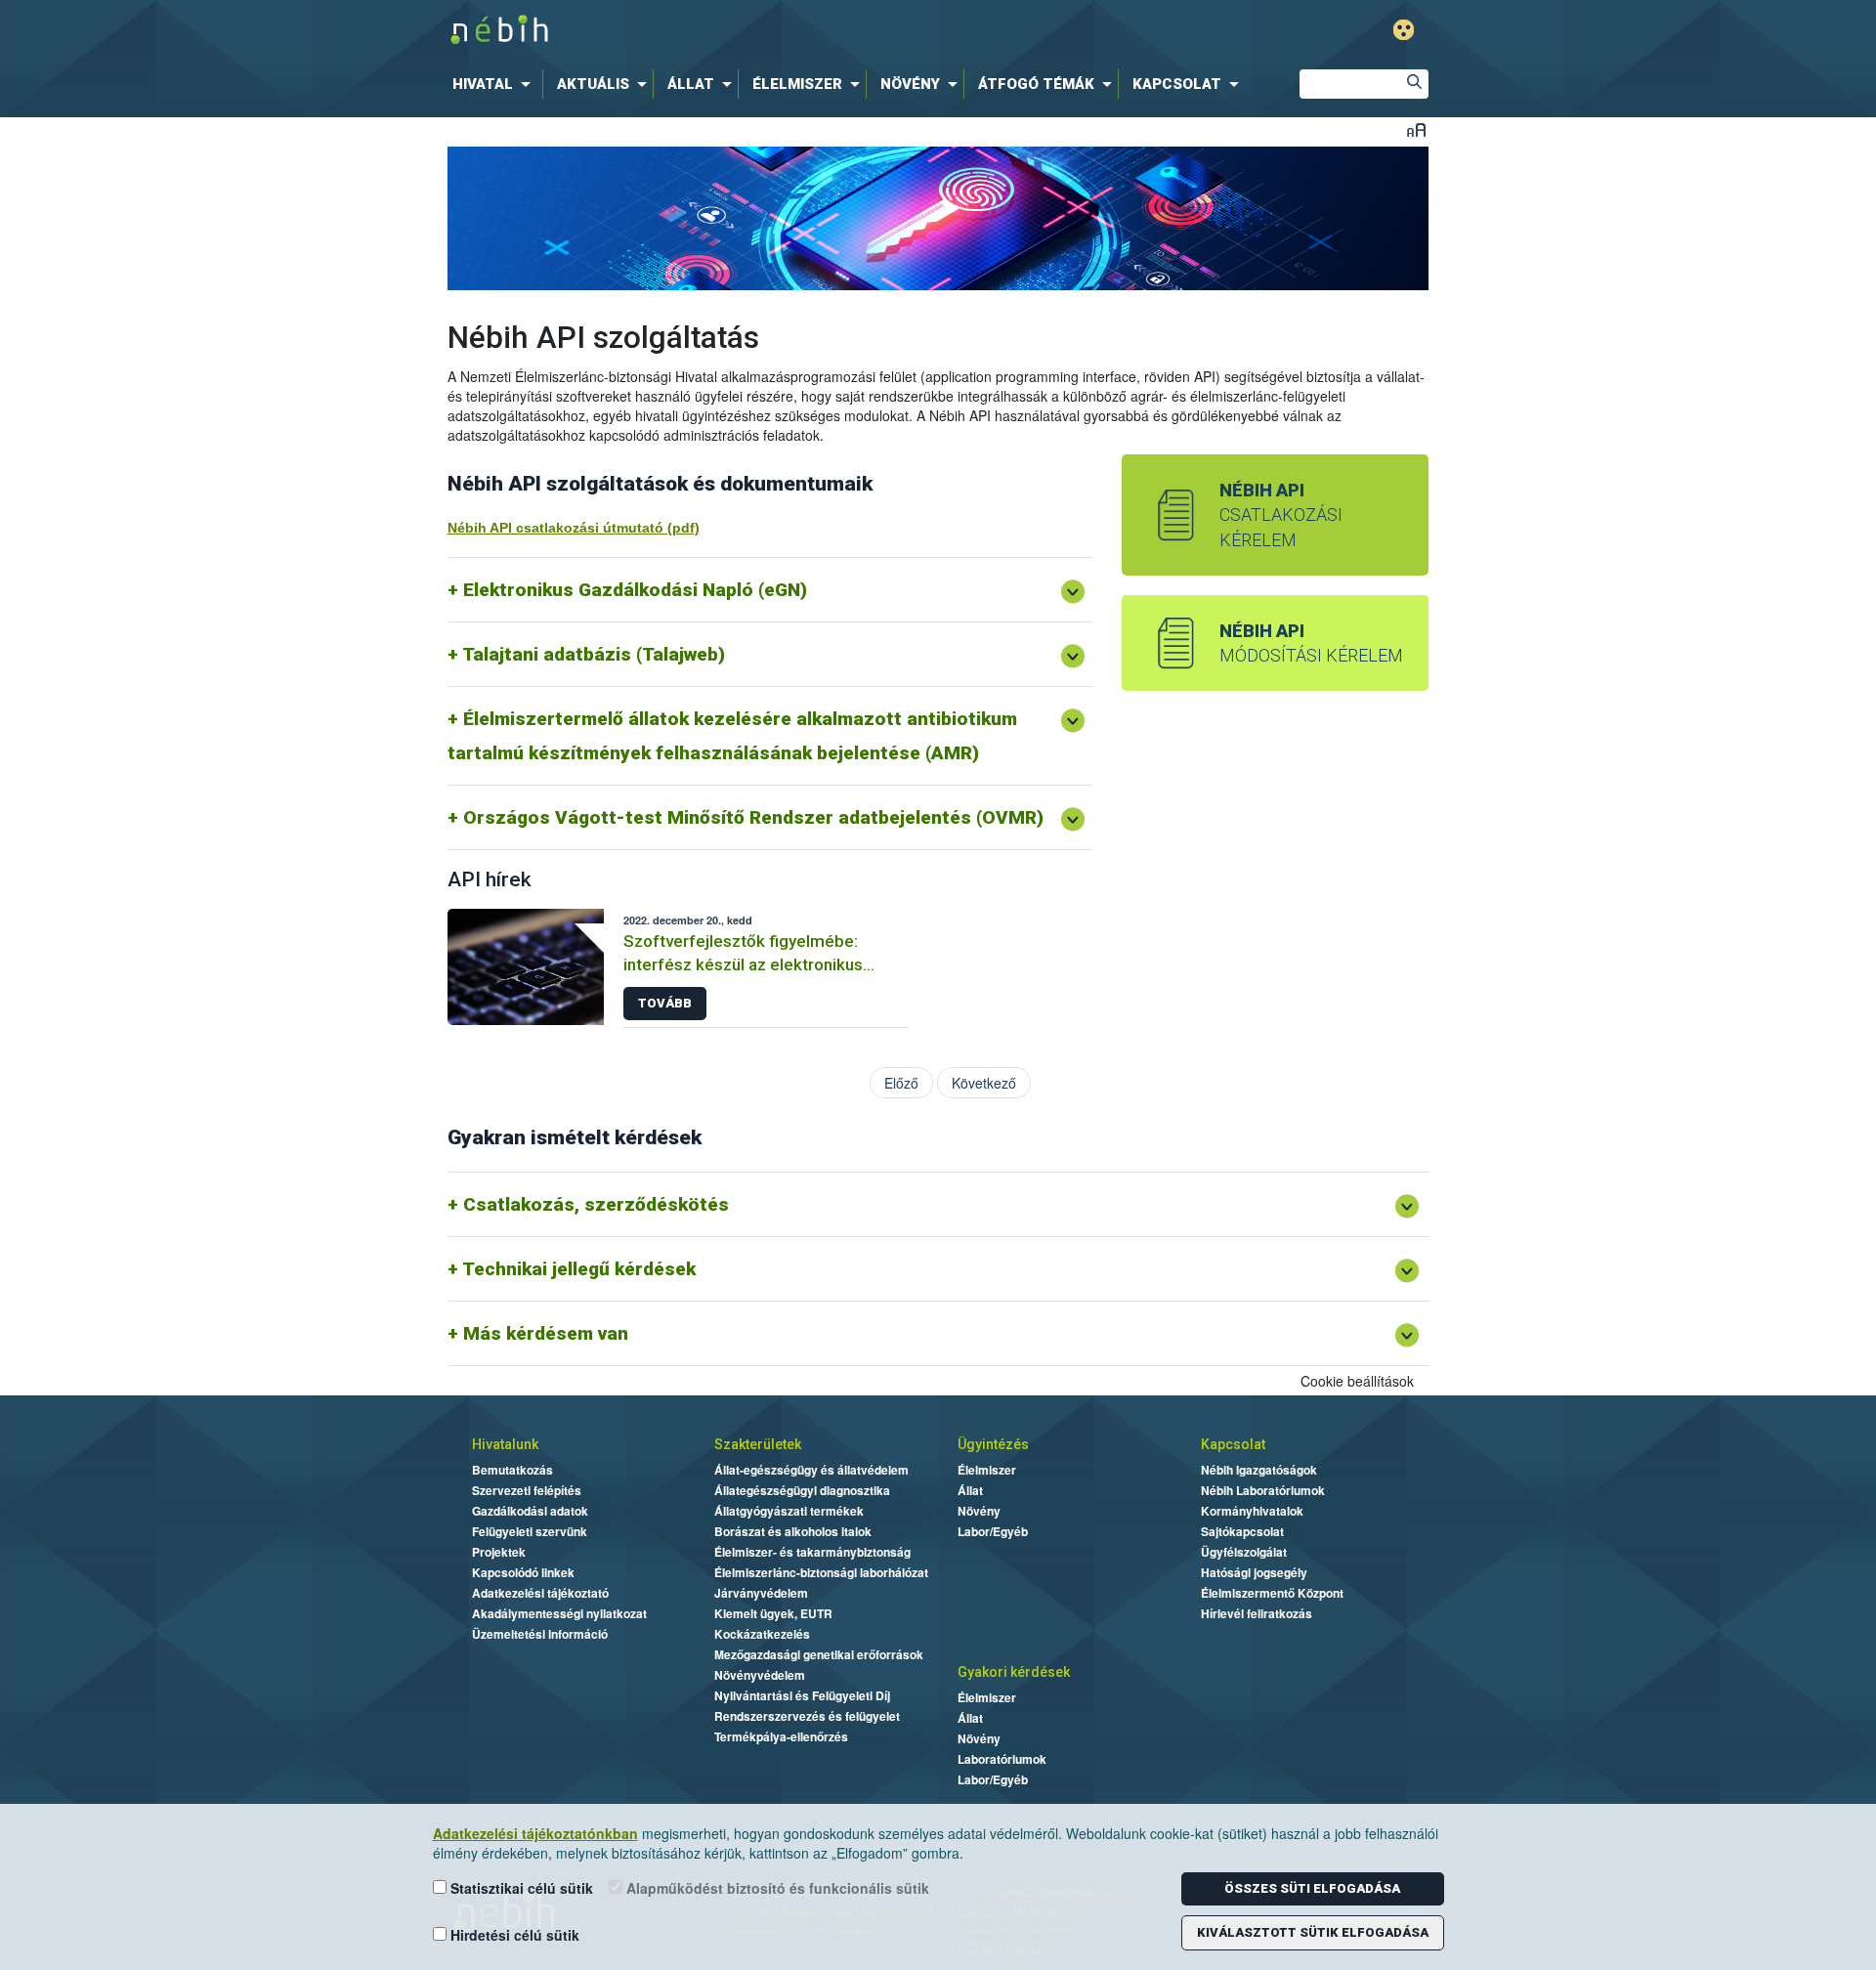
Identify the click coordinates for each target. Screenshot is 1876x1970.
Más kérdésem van (546, 1333)
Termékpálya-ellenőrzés (781, 1736)
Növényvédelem (760, 1675)
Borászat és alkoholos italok (793, 1531)
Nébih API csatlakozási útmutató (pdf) (574, 528)
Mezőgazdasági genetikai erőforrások (819, 1654)
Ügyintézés (993, 1444)
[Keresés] (1414, 84)
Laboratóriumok (1002, 1759)
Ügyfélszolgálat (1244, 1552)
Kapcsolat (1233, 1444)
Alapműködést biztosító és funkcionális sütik (776, 1888)
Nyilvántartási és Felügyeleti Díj (802, 1695)
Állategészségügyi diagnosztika (802, 1490)
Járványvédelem (761, 1593)
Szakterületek (758, 1444)
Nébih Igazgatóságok (1259, 1470)
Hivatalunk (505, 1444)
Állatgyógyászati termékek (789, 1511)
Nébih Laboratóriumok (1263, 1490)
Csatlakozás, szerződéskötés (596, 1204)
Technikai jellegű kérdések (579, 1269)
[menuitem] (495, 84)
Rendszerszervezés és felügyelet (807, 1716)
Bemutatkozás (512, 1470)
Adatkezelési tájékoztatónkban (535, 1833)
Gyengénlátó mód (1404, 30)
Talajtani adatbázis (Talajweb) (594, 654)
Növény (979, 1511)
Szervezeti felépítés (527, 1490)
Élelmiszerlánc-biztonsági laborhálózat (821, 1572)
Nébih (730, 31)
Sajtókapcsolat (1242, 1531)
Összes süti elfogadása (1312, 1888)
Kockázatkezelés (762, 1634)
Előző (901, 1083)
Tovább (665, 1003)
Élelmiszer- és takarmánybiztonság (812, 1552)
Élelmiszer (987, 1470)
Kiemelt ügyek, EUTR (773, 1613)
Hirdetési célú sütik (513, 1935)
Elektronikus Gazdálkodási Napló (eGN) (635, 590)
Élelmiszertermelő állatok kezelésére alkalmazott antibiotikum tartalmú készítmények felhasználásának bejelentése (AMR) (732, 736)
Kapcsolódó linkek (523, 1572)
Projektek (499, 1552)
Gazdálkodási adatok (530, 1511)
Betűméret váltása (1416, 129)
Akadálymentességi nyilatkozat (559, 1613)
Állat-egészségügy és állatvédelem (811, 1470)
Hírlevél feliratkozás (1257, 1613)
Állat (970, 1490)
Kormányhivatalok (1252, 1511)
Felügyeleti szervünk (530, 1531)
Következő (984, 1083)
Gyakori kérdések (1014, 1672)
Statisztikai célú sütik (520, 1888)
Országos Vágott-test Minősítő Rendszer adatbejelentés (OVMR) (753, 817)
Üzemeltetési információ (540, 1634)
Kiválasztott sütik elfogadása (1313, 1932)
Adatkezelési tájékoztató (540, 1593)
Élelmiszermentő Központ (1272, 1593)
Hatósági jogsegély (1254, 1572)
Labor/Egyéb (993, 1531)
